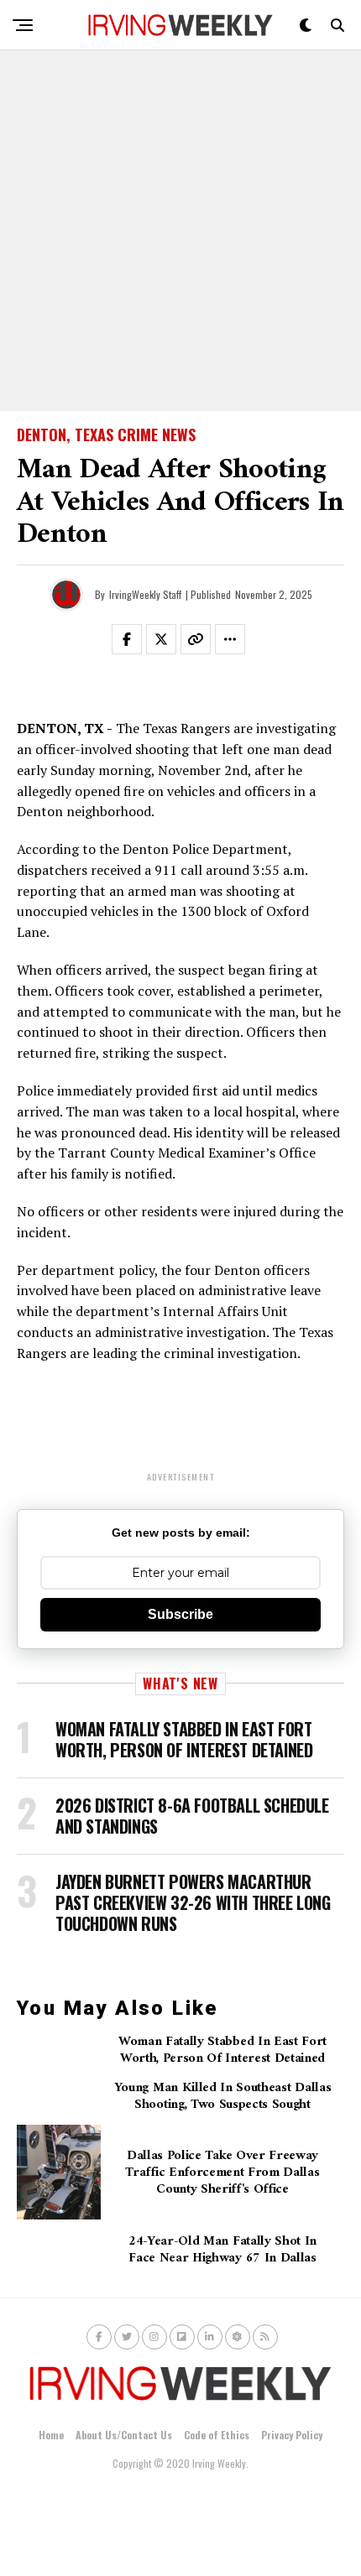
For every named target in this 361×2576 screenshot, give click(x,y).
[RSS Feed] (265, 2337)
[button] (137, 643)
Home (51, 2435)
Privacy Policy (292, 2435)
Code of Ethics (217, 2435)
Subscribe (180, 1614)
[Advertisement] (180, 231)
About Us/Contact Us (124, 2435)
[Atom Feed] (238, 2337)
